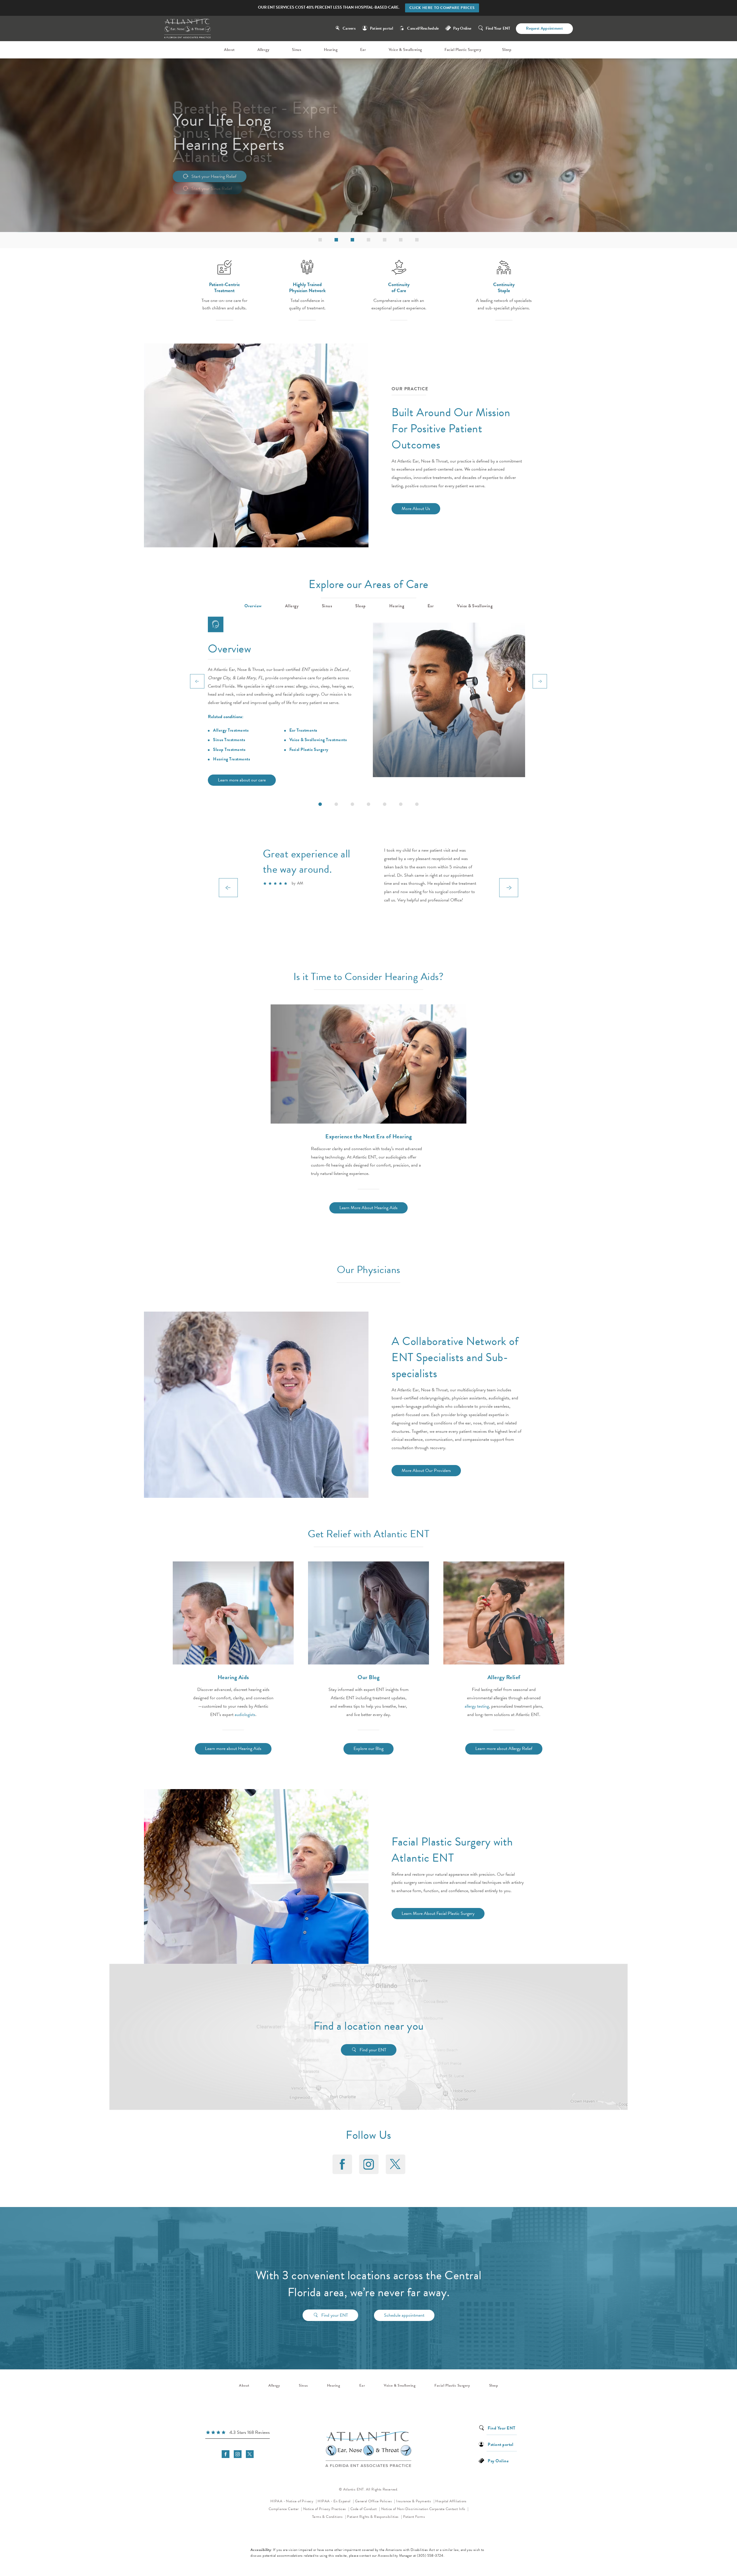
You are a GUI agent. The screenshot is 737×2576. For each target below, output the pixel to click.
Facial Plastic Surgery (309, 749)
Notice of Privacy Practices (326, 2509)
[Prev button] (197, 681)
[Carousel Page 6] (401, 804)
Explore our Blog (368, 1749)
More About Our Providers (426, 1470)
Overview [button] (253, 606)
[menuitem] (230, 50)
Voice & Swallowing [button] (475, 606)
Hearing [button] (397, 606)
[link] (238, 2433)
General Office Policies (374, 2501)
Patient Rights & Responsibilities (373, 2517)
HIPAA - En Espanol (335, 2501)
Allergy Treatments (231, 730)
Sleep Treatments (229, 749)
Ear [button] (431, 606)
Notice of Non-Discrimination (405, 2509)
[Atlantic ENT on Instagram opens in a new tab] (368, 2164)
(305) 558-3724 (430, 2556)
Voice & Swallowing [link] (405, 50)
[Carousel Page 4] (368, 804)
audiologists (245, 1715)
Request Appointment (544, 28)
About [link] (229, 50)
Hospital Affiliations (451, 2501)
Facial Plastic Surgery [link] (463, 50)
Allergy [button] (292, 606)
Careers (349, 28)
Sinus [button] (327, 606)
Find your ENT (373, 2050)
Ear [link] (363, 50)
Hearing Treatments (231, 759)
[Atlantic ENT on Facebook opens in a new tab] (342, 2164)
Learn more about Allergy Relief (504, 1749)
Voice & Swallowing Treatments (318, 740)
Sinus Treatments (229, 740)
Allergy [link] (263, 50)
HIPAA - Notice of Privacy (294, 2501)
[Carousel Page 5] (385, 804)
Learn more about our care (242, 780)
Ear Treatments (303, 730)
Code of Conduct (365, 2509)
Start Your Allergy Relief (213, 176)
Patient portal (381, 28)
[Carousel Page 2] (336, 804)
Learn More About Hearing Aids (368, 1208)
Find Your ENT (498, 28)
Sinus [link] (297, 50)
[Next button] (540, 681)
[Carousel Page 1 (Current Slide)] (320, 804)
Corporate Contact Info (448, 2509)
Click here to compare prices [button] (442, 8)
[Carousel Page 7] (417, 804)
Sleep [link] (507, 50)
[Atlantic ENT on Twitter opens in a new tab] (395, 2164)
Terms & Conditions (328, 2517)
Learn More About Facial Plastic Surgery (438, 1913)
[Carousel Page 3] (352, 804)
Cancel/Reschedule (423, 28)
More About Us (416, 509)
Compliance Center (284, 2509)
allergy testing (477, 1706)
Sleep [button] (361, 606)
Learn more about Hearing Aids (233, 1749)
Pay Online (462, 28)
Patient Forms (414, 2517)
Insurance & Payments (414, 2501)
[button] (320, 240)
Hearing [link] (331, 50)
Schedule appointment (404, 2315)
